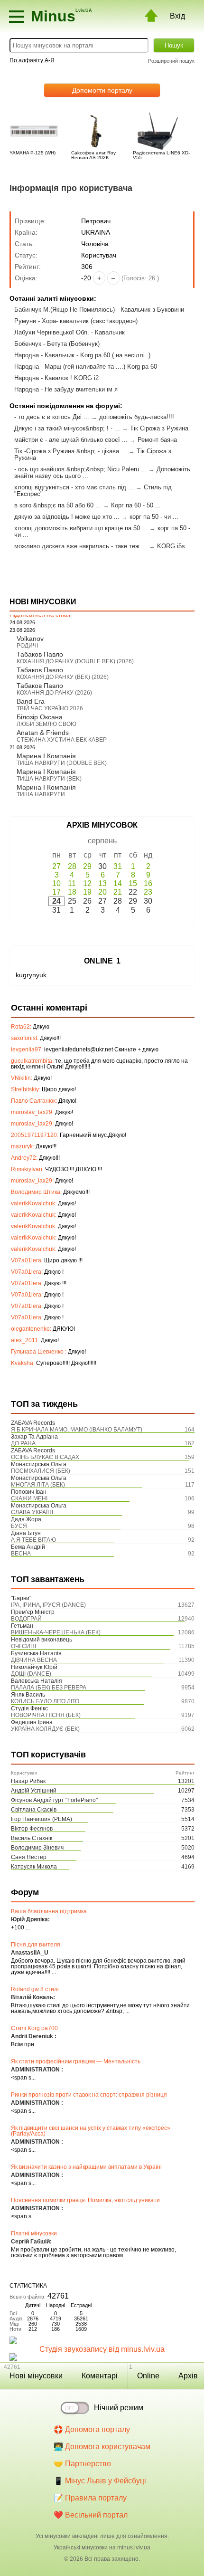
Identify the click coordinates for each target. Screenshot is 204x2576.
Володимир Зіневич (37, 1848)
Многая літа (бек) (38, 1485)
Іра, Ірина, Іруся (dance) (48, 1605)
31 (118, 866)
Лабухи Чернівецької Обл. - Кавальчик (70, 332)
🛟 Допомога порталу (92, 2429)
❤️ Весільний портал (91, 2515)
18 (72, 892)
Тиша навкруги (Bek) (49, 779)
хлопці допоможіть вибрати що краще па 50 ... (81, 528)
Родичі (27, 646)
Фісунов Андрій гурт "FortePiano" (54, 1800)
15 (133, 883)
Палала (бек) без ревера (49, 1688)
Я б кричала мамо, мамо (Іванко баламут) (77, 1430)
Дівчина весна (34, 1660)
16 (148, 883)
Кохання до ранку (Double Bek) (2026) (75, 661)
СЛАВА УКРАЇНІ (32, 1512)
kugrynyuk (31, 975)
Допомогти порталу (102, 90)
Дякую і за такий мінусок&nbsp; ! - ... (67, 428)
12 (87, 883)
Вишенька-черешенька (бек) (56, 1632)
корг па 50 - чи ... (154, 517)
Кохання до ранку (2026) (54, 693)
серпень (102, 841)
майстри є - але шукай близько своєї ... (71, 440)
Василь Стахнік (32, 1838)
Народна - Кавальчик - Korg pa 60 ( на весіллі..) (82, 355)
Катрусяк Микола (34, 1867)
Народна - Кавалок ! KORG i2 (56, 378)
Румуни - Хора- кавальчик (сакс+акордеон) (76, 321)
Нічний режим (119, 2408)
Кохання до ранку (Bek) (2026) (63, 677)
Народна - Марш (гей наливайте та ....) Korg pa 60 (86, 367)
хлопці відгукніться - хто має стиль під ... (74, 487)
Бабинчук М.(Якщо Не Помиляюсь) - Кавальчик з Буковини (99, 310)
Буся (19, 1526)
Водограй (26, 1619)
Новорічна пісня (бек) (46, 1715)
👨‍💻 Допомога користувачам (102, 2447)
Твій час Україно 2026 (50, 708)
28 (72, 866)
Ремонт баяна (157, 440)
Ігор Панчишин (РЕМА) (42, 1819)
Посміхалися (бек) (41, 1471)
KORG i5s (171, 546)
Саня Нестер (29, 1857)
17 (56, 892)
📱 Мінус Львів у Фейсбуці (100, 2481)
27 (56, 866)
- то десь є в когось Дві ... (52, 417)
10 (56, 883)
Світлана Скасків (34, 1810)
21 (118, 892)
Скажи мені (29, 1498)
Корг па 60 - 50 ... (136, 505)
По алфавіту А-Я (32, 60)
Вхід (177, 16)
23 (148, 892)
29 (87, 866)
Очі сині (23, 1646)
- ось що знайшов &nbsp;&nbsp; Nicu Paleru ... (80, 469)
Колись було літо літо (45, 1701)
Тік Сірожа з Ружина (159, 428)
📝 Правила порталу (90, 2498)
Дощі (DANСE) (31, 1674)
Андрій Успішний (34, 1791)
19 (87, 892)
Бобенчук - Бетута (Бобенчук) (57, 344)
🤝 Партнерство (82, 2464)
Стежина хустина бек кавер (62, 740)
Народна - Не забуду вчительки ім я (66, 389)
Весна (21, 1554)
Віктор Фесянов (32, 1829)
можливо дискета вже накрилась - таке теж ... (81, 546)
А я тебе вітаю (33, 1540)
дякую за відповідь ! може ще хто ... (67, 517)
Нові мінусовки (36, 2376)
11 (72, 883)
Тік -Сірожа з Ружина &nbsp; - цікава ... (70, 451)
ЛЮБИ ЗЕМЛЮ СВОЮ (46, 724)
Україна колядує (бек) (45, 1729)
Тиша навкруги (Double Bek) (62, 763)
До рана (23, 1443)
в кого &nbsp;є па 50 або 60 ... (58, 505)
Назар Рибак (28, 1781)
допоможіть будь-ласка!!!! (137, 417)
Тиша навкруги (41, 794)
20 (102, 892)
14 (118, 883)
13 (102, 883)
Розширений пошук (171, 61)
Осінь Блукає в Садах (45, 1457)
